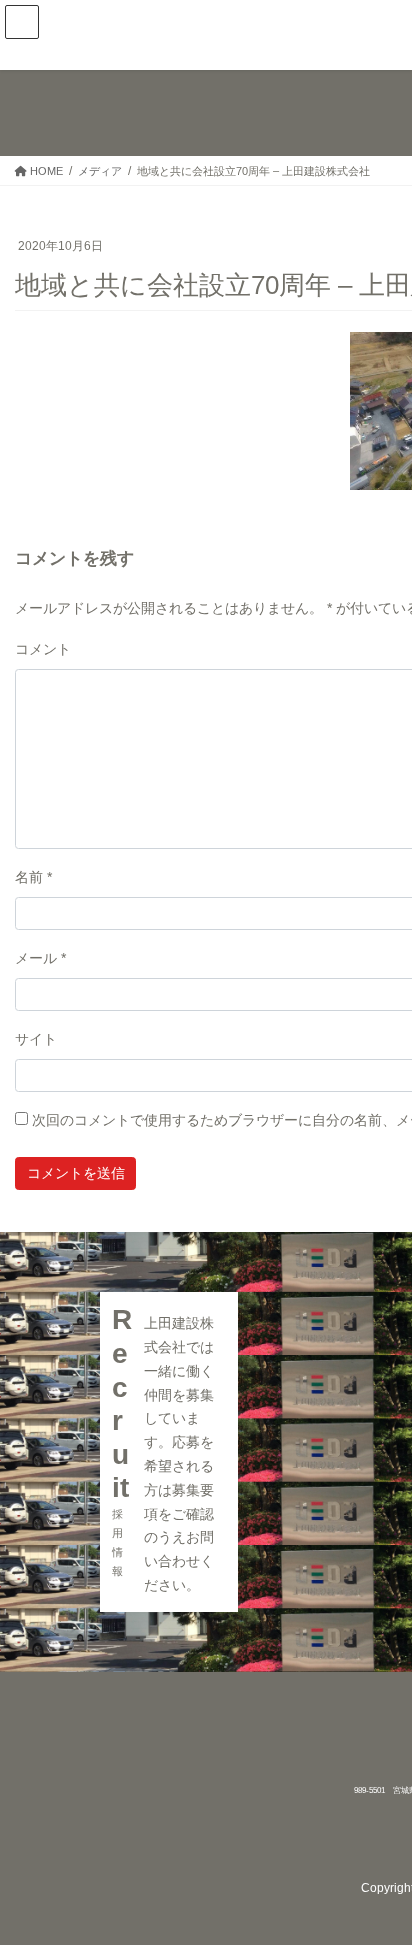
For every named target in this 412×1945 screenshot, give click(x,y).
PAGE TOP (383, 1869)
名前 (33, 877)
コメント (43, 649)
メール (40, 958)
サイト (36, 1039)
